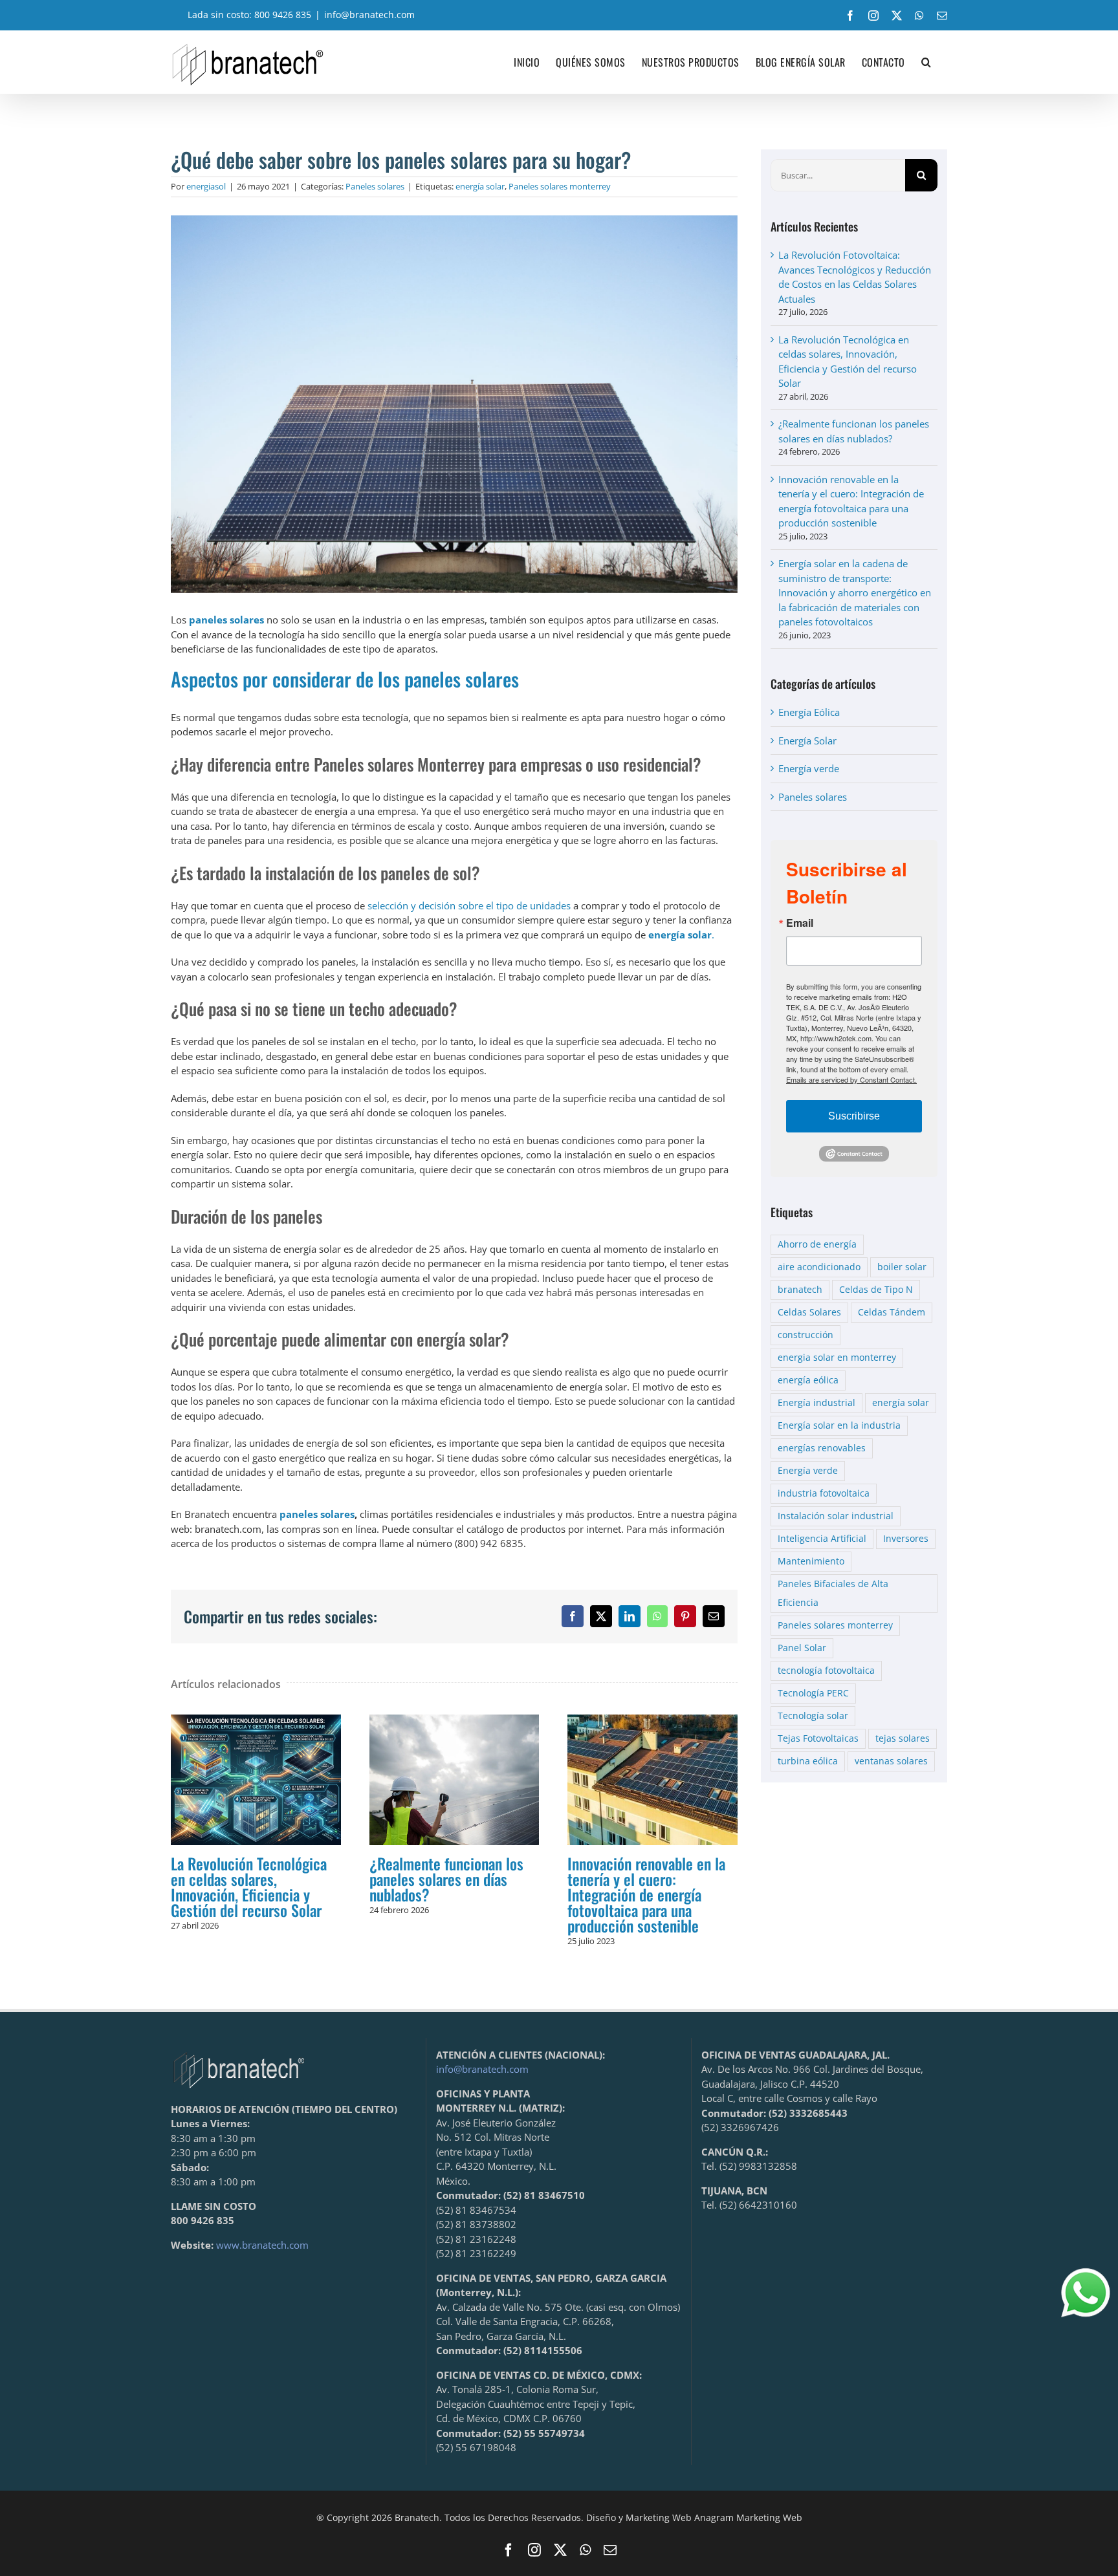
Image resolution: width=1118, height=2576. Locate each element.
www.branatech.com (262, 2245)
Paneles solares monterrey (560, 186)
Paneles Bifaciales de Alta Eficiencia (833, 1593)
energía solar (480, 186)
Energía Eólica (809, 712)
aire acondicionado (819, 1267)
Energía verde (809, 768)
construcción (806, 1335)
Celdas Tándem (892, 1312)
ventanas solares (891, 1761)
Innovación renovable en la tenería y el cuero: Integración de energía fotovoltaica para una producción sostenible (653, 1780)
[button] (926, 62)
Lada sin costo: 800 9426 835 (249, 15)
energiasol (206, 186)
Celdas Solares (809, 1312)
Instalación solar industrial (836, 1516)
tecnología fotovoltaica (826, 1671)
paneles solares (317, 1514)
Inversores (906, 1539)
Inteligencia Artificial (822, 1539)
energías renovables (822, 1448)
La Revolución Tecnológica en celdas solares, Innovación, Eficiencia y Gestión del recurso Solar (256, 1780)
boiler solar (902, 1267)
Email (800, 923)
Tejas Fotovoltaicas (818, 1738)
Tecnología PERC (813, 1693)
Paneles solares (375, 186)
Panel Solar (802, 1648)
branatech (800, 1290)
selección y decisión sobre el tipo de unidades (469, 905)
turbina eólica (808, 1761)
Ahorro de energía (817, 1244)
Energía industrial (817, 1403)
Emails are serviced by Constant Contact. (851, 1079)
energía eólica (808, 1380)
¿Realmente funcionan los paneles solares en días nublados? (454, 1780)
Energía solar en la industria (839, 1425)
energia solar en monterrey (837, 1358)
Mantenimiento (811, 1561)
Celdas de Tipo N (876, 1290)
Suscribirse (854, 1116)
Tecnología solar (813, 1716)
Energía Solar (807, 741)
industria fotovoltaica (824, 1493)
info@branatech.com (369, 15)
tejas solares (903, 1738)
